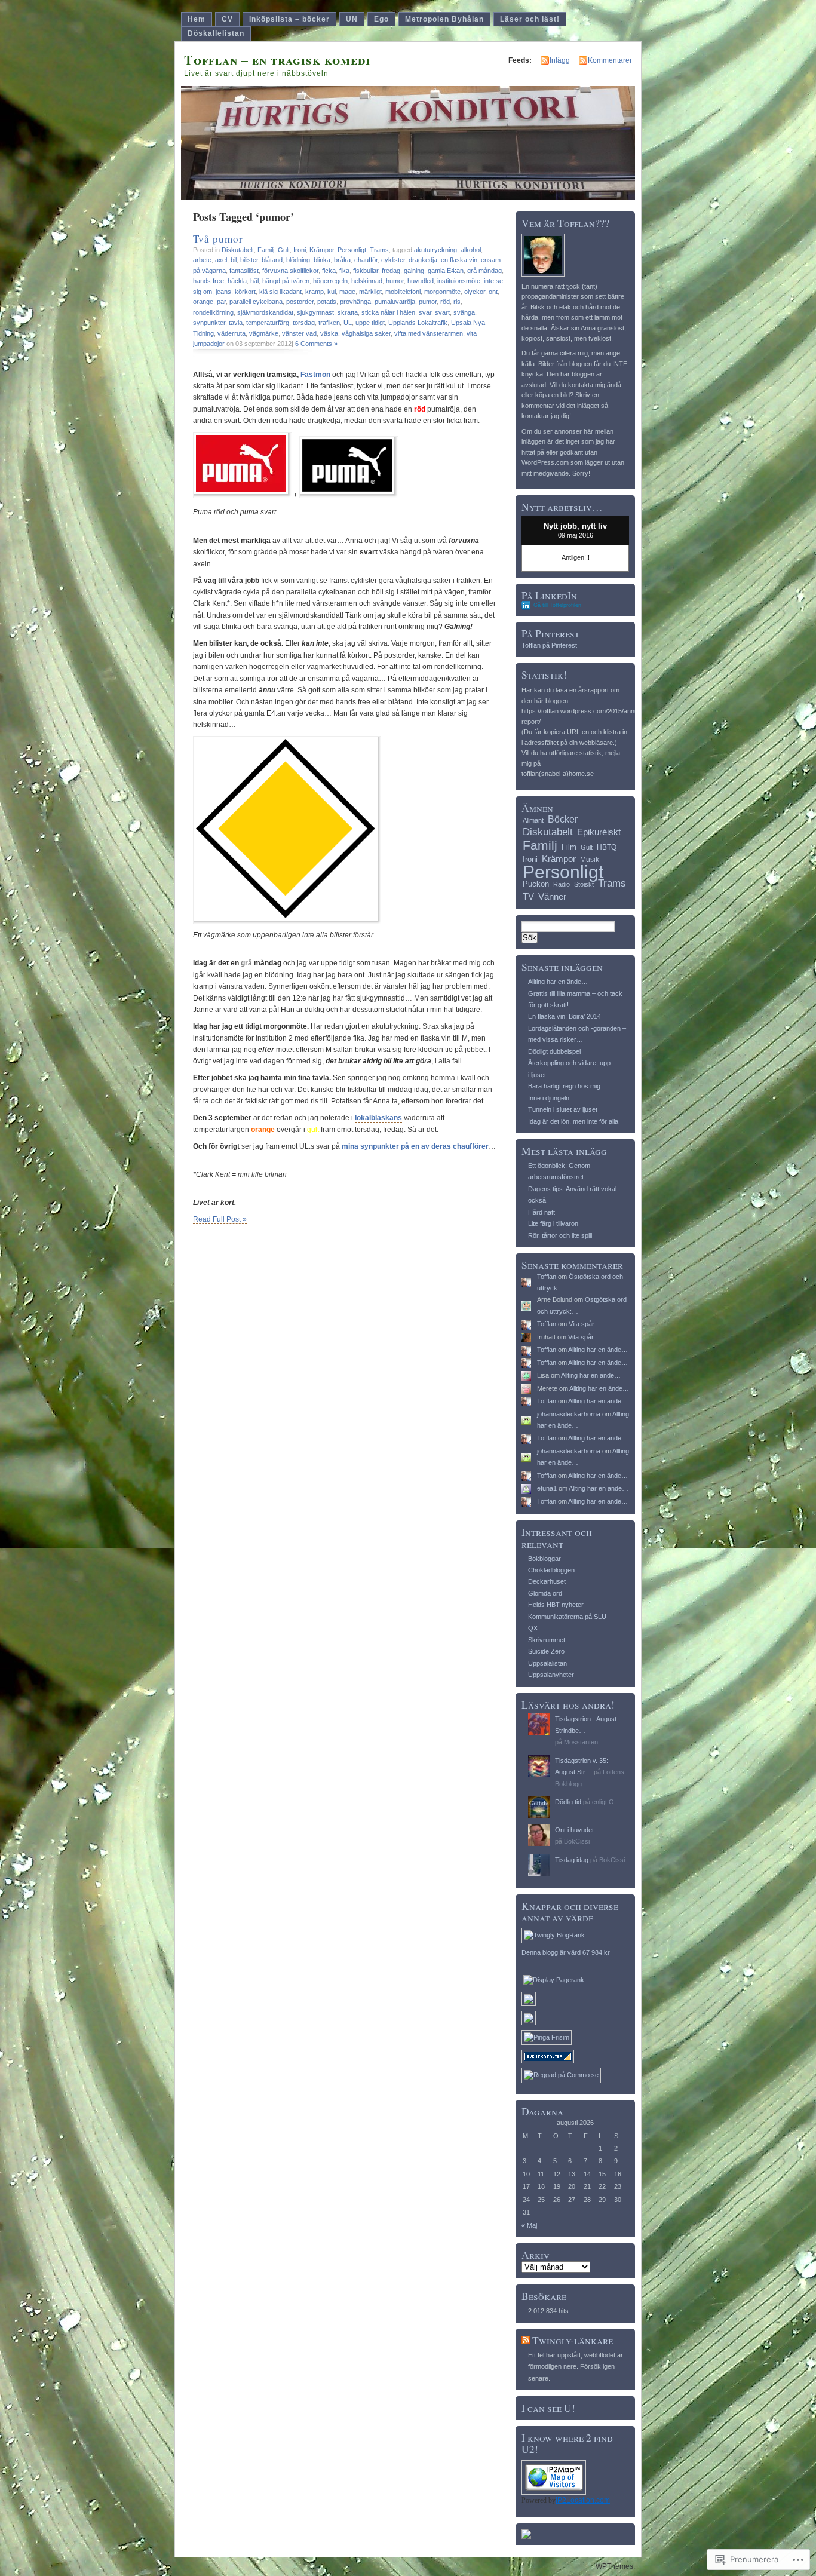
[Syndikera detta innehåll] (526, 2340)
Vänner (552, 896)
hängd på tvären (286, 281)
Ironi (300, 250)
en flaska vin (459, 260)
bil (234, 260)
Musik (590, 860)
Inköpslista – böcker (289, 19)
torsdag (304, 323)
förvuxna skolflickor (290, 271)
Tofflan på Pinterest (549, 645)
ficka (329, 271)
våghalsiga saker (366, 333)
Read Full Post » (220, 1219)
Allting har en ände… (558, 982)
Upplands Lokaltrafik (418, 323)
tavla (236, 323)
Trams (379, 250)
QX (533, 1628)
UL (348, 323)
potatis (327, 302)
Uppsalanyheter (551, 1675)
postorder (300, 302)
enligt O (603, 1802)
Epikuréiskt (599, 832)
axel (221, 260)
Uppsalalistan (547, 1663)
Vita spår (582, 1324)
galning (414, 271)
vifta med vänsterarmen (429, 333)
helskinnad (367, 281)
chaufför (366, 260)
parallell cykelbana (256, 302)
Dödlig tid (568, 1802)
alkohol (471, 250)
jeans (223, 292)
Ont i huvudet (574, 1830)
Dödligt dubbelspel (554, 1051)
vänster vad (299, 333)
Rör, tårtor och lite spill (560, 1235)
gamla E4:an (446, 271)
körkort (245, 292)
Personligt (352, 250)
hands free (208, 281)
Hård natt (542, 1212)
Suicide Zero (546, 1651)
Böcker (563, 819)
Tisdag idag (572, 1860)
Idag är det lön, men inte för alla (573, 1121)
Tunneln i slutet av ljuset (563, 1109)
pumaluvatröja (395, 302)
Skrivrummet (547, 1640)
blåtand (272, 260)
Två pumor (218, 239)
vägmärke (264, 333)
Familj (266, 250)
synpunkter (209, 323)
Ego (381, 19)
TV (528, 896)
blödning (298, 260)
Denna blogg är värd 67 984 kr (566, 1952)
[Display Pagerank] (554, 1980)
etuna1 (547, 1488)
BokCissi (577, 1841)
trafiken (329, 323)
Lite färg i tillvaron (553, 1223)
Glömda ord (545, 1593)
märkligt (370, 292)
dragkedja (423, 260)
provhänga (355, 302)
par (221, 302)
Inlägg (560, 60)
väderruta (231, 333)
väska (329, 333)
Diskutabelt (238, 250)
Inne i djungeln (549, 1098)
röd (445, 302)
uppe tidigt (370, 323)
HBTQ (607, 847)
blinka (322, 260)
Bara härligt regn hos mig (564, 1086)
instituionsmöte (459, 281)
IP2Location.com (583, 2500)
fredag (391, 271)
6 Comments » (316, 344)
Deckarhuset (547, 1581)
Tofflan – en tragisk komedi (277, 59)
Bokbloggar (544, 1559)
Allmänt (533, 820)
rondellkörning (213, 312)
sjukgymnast (315, 312)
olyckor (475, 292)
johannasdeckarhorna (569, 1414)
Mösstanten (581, 1742)
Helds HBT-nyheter (556, 1605)
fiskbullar (366, 271)
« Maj (529, 2225)
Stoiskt (584, 884)
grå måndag (484, 271)
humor (395, 281)
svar (425, 312)
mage (347, 292)
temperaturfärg (268, 323)
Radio (562, 884)
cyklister (393, 260)
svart (442, 312)
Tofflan (547, 1277)
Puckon (536, 884)
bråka (342, 260)
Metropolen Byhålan (444, 19)
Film (569, 847)
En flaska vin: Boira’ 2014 (565, 1016)
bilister (249, 260)
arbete (202, 260)
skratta (348, 312)
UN (352, 19)
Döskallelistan (216, 33)
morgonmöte (442, 292)
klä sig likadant (280, 292)
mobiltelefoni (403, 292)
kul (332, 292)
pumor (428, 302)
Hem (197, 19)
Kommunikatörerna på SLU (567, 1617)
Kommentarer (610, 60)
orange (203, 302)
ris (457, 302)
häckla (237, 281)
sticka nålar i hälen (388, 312)
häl (254, 281)
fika (344, 271)
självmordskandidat (265, 312)
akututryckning (435, 250)
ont (493, 292)
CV (227, 19)
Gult (284, 250)
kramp (315, 292)
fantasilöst (244, 271)
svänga (464, 312)
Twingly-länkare (573, 2340)
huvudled (421, 281)
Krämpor (322, 250)
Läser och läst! (530, 19)
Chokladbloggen (551, 1570)
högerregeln (330, 281)
